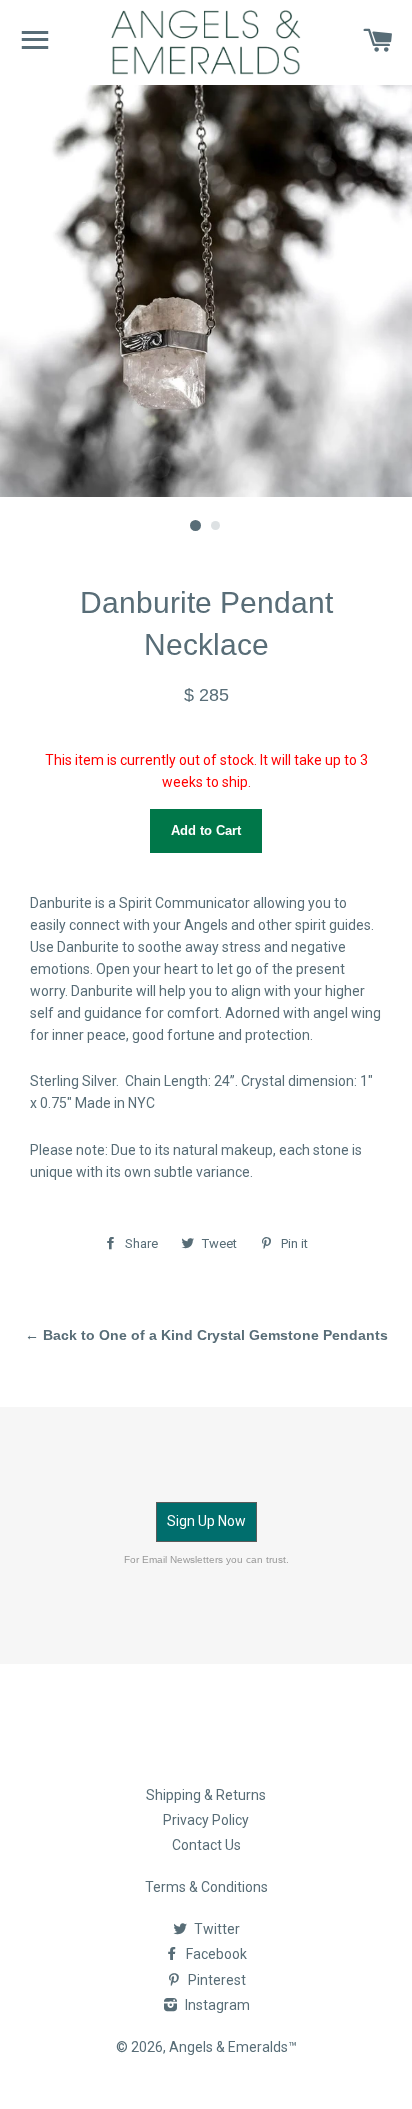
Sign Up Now (206, 1521)
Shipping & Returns (206, 1795)
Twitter (215, 1929)
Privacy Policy (206, 1820)
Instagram (216, 2005)
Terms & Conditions (206, 1887)
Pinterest (215, 1980)
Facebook (215, 1954)
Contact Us (206, 1845)
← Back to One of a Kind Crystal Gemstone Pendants (206, 1335)
